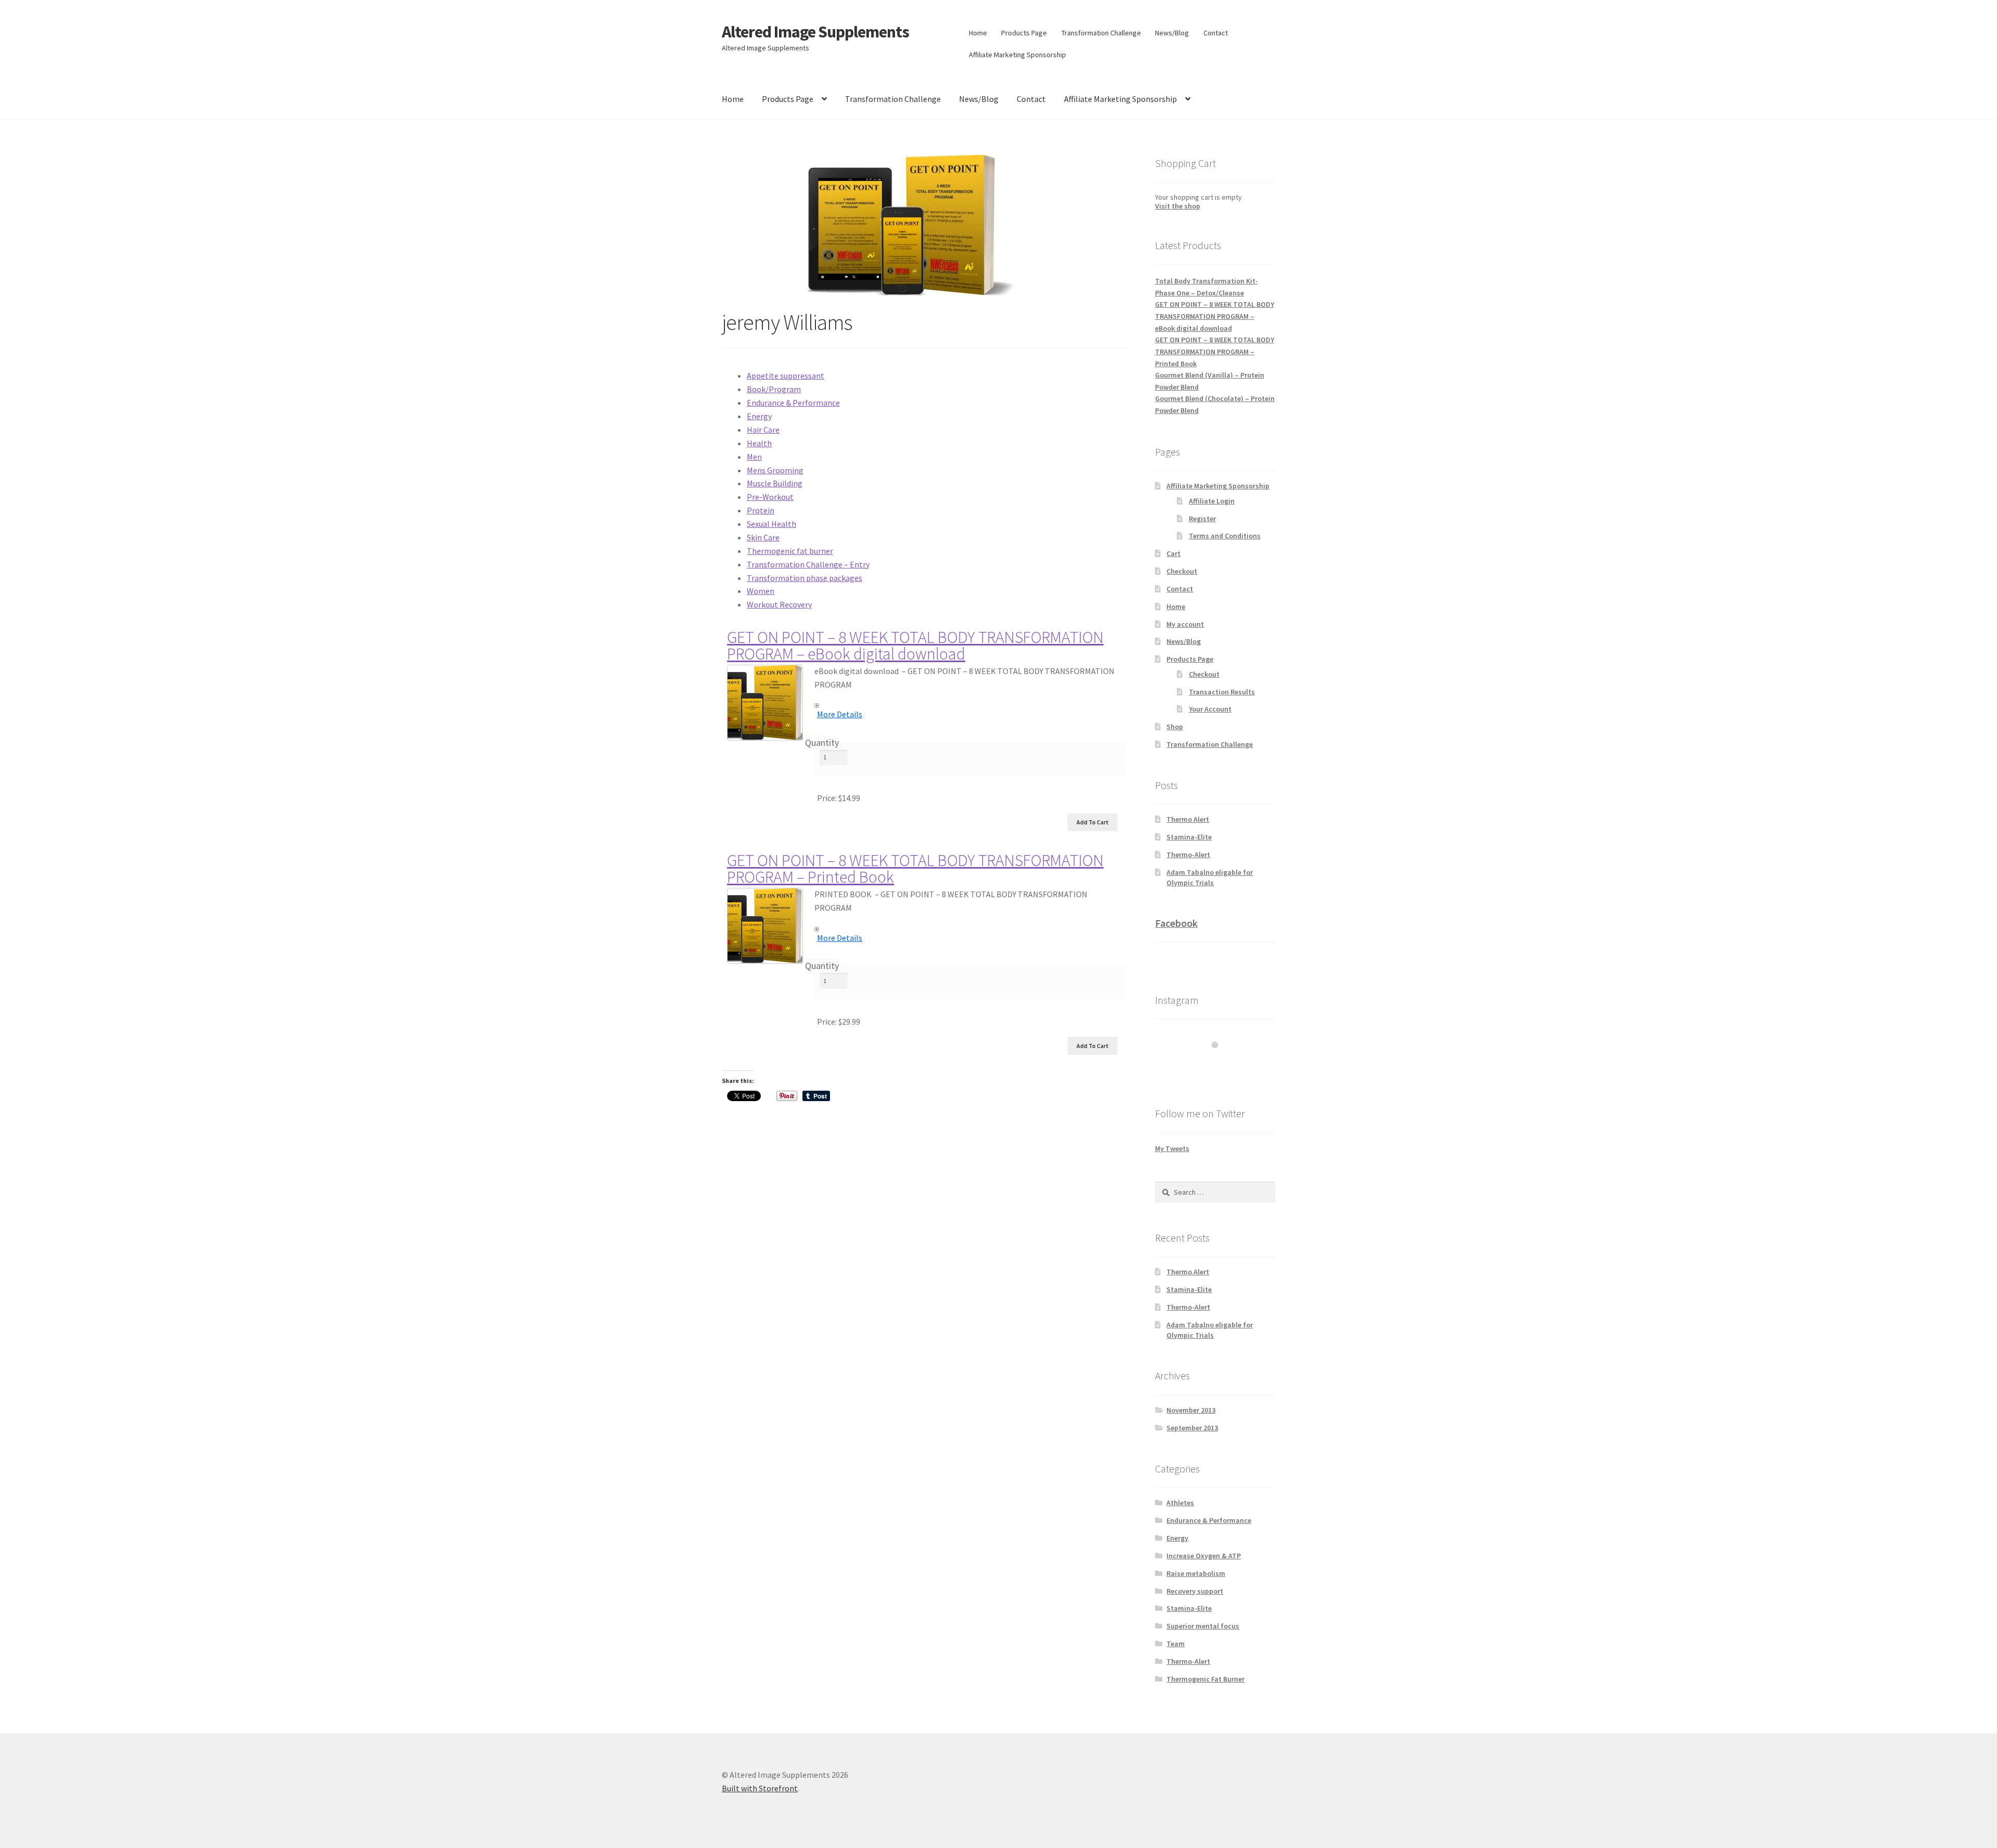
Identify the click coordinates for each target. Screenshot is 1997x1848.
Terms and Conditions (1225, 536)
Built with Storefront (760, 1788)
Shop (1175, 727)
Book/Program (774, 389)
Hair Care (763, 430)
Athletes (1180, 1503)
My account (1185, 624)
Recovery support (1195, 1591)
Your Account (1210, 709)
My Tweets (1172, 1148)
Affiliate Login (1212, 501)
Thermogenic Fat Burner (1205, 1679)
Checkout (1182, 571)
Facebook (1176, 923)
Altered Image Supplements (815, 32)
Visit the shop (1178, 206)
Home (978, 33)
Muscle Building (775, 483)
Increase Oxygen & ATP (1204, 1556)
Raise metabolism (1196, 1573)
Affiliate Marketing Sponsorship (1017, 55)
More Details (840, 714)
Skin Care (763, 537)
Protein (761, 510)
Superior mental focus (1203, 1626)
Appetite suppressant (786, 376)
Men (754, 457)
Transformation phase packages (805, 578)
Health (759, 443)
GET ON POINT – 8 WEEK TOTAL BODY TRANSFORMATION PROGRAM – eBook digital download (915, 645)
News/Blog (1172, 33)
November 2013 (1191, 1410)
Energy (759, 416)
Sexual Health (771, 524)
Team (1176, 1644)
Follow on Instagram (1222, 1064)
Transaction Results (1222, 692)
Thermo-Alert (1188, 855)
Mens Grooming (775, 470)
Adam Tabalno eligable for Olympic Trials (1210, 877)
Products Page (1024, 33)
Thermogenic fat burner (790, 551)
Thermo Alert (1188, 819)
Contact (1216, 33)
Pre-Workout (770, 497)
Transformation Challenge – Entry (808, 564)
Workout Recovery (779, 604)
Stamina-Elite (1189, 837)
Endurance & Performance (793, 403)
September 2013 (1192, 1428)
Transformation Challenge (1101, 33)
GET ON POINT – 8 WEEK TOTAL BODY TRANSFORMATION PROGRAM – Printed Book (915, 869)
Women (761, 591)
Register (1202, 519)
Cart (1173, 553)
